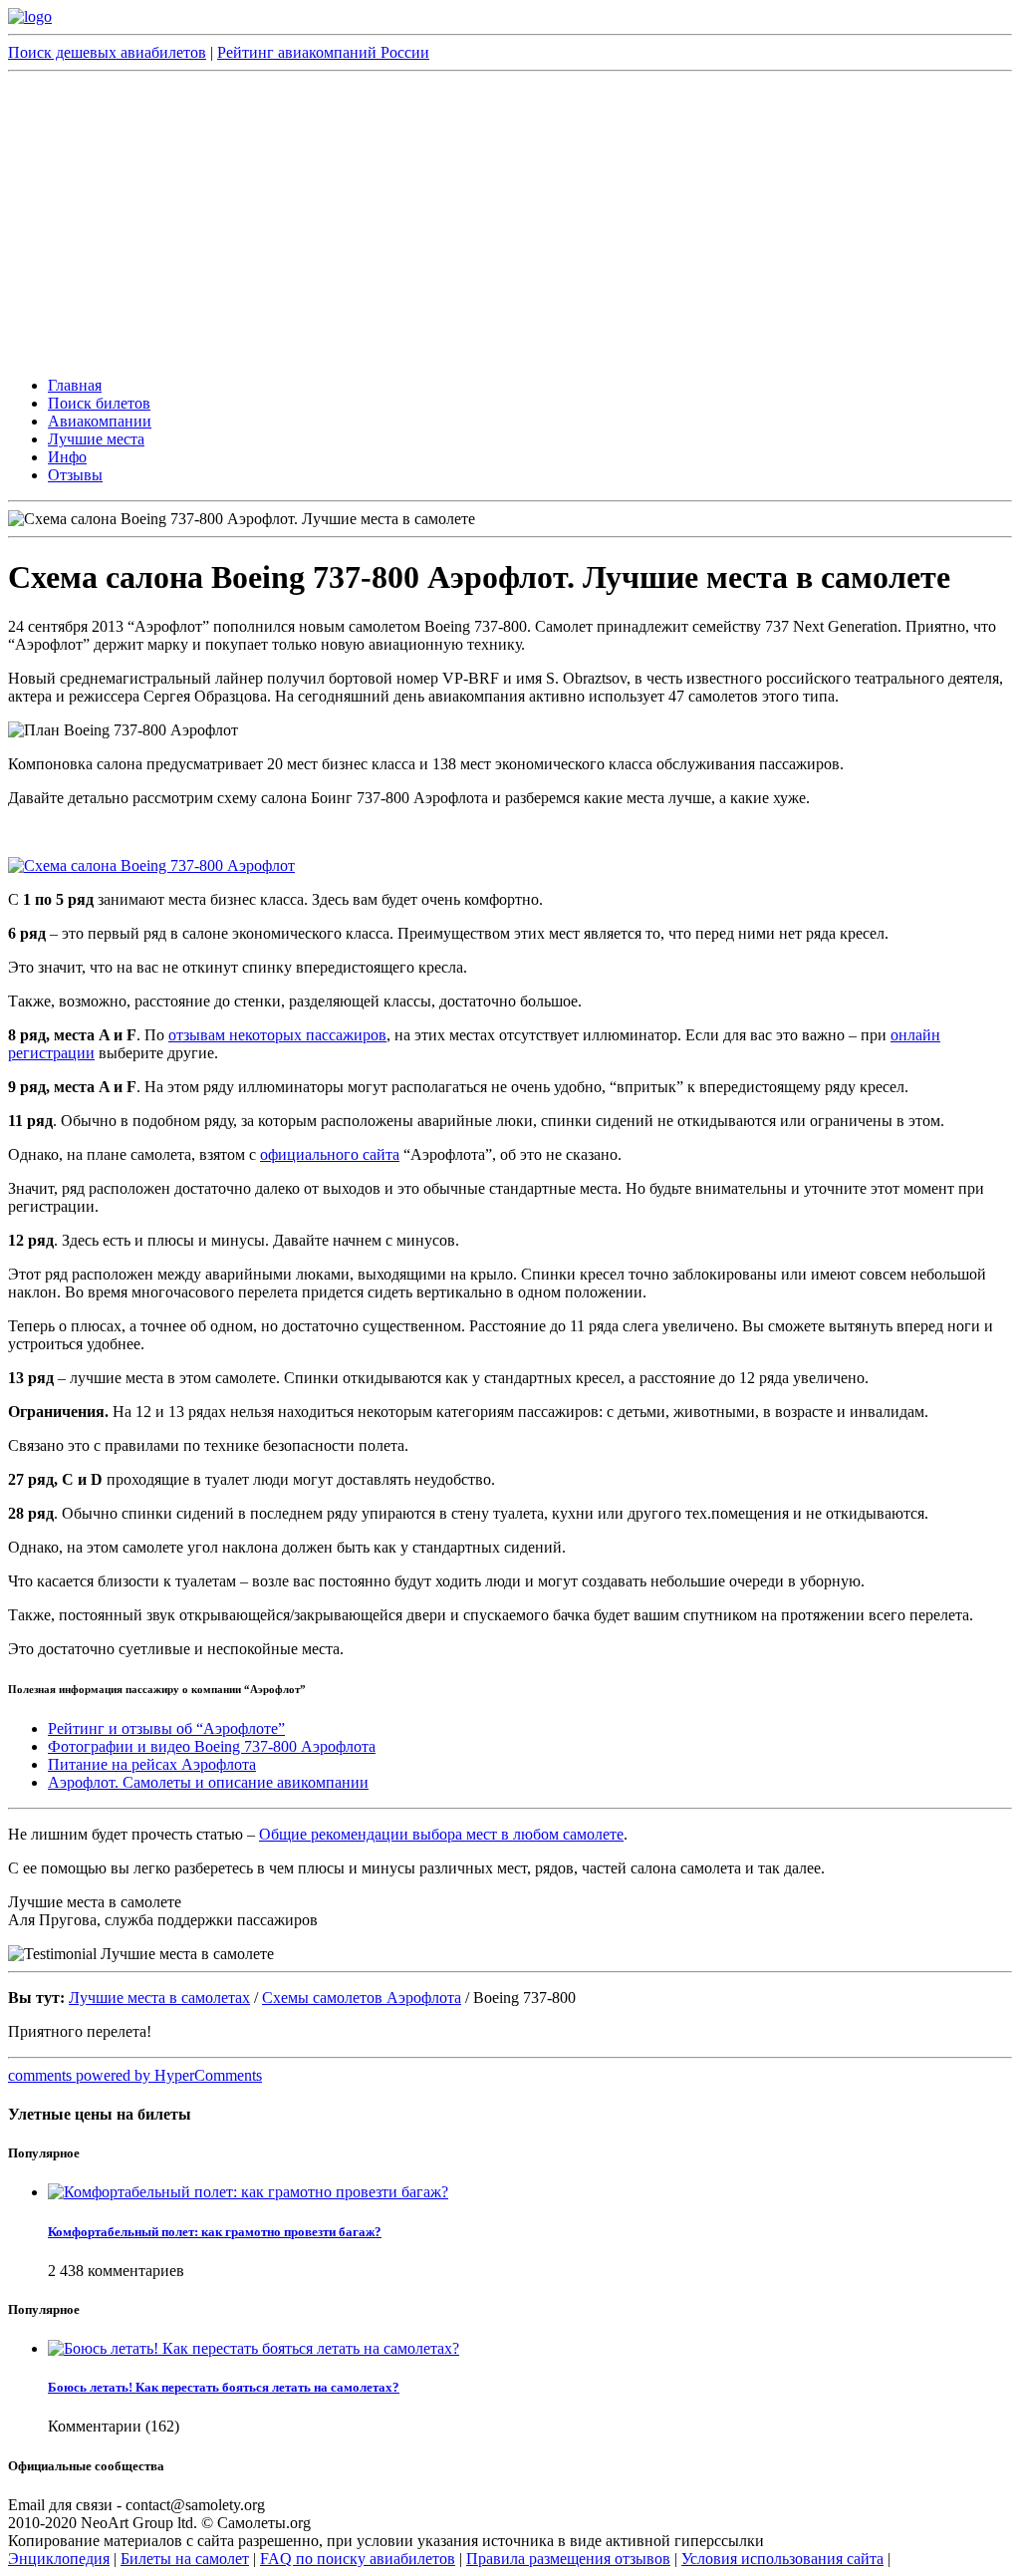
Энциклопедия (59, 2559)
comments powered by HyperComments (135, 2075)
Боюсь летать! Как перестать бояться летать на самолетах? (224, 2387)
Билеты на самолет (185, 2559)
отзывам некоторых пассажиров (277, 1035)
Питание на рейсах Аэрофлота (152, 1764)
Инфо (67, 457)
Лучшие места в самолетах (159, 1998)
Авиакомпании (100, 421)
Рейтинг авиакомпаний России (323, 52)
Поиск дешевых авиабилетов (107, 52)
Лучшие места (96, 439)
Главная (75, 385)
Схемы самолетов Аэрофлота (362, 1998)
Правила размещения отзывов (568, 2559)
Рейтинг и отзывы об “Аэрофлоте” (166, 1728)
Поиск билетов (99, 403)
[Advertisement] (510, 221)
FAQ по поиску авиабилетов (358, 2559)
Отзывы (75, 475)
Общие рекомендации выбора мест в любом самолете (441, 1834)
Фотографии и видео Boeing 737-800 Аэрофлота (212, 1746)
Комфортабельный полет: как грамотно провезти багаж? (215, 2232)
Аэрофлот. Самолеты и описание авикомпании (208, 1782)
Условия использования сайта (782, 2559)
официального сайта (330, 1154)
